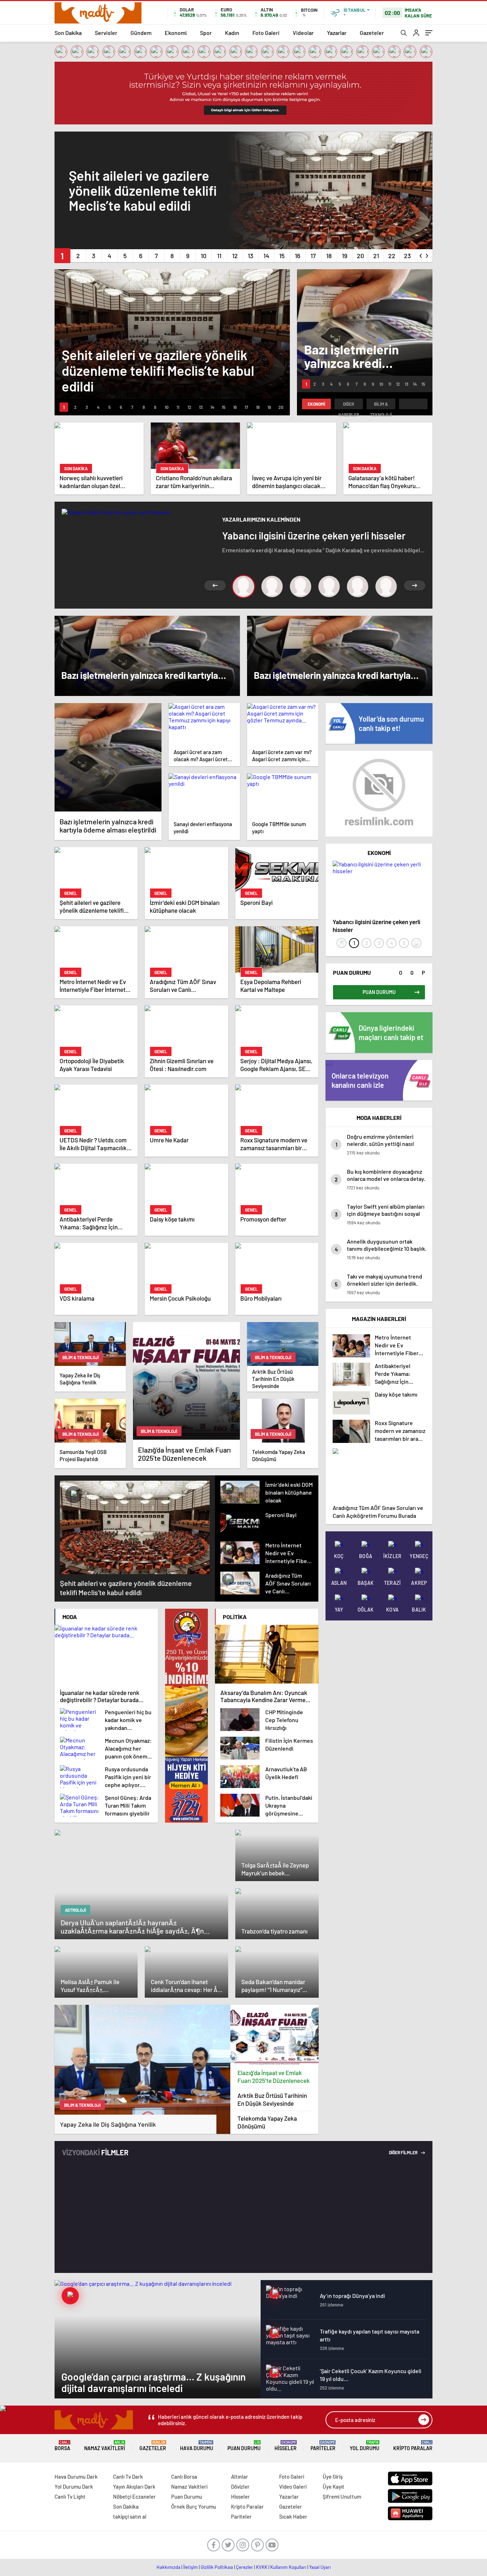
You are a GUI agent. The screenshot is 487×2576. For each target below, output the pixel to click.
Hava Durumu (197, 2446)
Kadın (232, 33)
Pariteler (323, 2446)
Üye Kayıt (334, 2487)
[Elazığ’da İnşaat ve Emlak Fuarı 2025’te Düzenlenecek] (275, 2035)
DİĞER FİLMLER (404, 2152)
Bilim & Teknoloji (381, 405)
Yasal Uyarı (320, 2567)
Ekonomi (176, 33)
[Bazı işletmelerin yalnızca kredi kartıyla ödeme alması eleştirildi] (108, 757)
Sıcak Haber (293, 2516)
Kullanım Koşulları (288, 2567)
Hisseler (286, 2446)
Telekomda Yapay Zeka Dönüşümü (267, 2122)
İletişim (191, 2567)
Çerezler (245, 2567)
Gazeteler (372, 33)
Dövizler (240, 2487)
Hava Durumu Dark (76, 2477)
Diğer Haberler (349, 405)
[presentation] (421, 254)
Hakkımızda (168, 2567)
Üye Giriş (333, 2477)
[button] (62, 256)
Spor (206, 33)
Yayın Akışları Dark (134, 2487)
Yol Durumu (365, 2446)
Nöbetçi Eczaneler (134, 2496)
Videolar (303, 33)
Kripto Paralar (413, 2446)
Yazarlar (337, 33)
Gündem (141, 33)
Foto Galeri (266, 33)
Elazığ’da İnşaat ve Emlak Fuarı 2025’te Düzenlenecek (274, 2076)
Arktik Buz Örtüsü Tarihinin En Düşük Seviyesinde (272, 2099)
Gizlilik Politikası (217, 2567)
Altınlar (240, 2477)
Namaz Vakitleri (105, 2446)
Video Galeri (293, 2487)
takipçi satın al (130, 2516)
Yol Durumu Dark (74, 2487)
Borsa (62, 2446)
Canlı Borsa (184, 2477)
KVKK (262, 2567)
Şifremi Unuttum (342, 2496)
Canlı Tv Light (70, 2496)
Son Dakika (68, 33)
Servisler (106, 33)
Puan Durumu (244, 2446)
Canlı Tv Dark (128, 2477)
